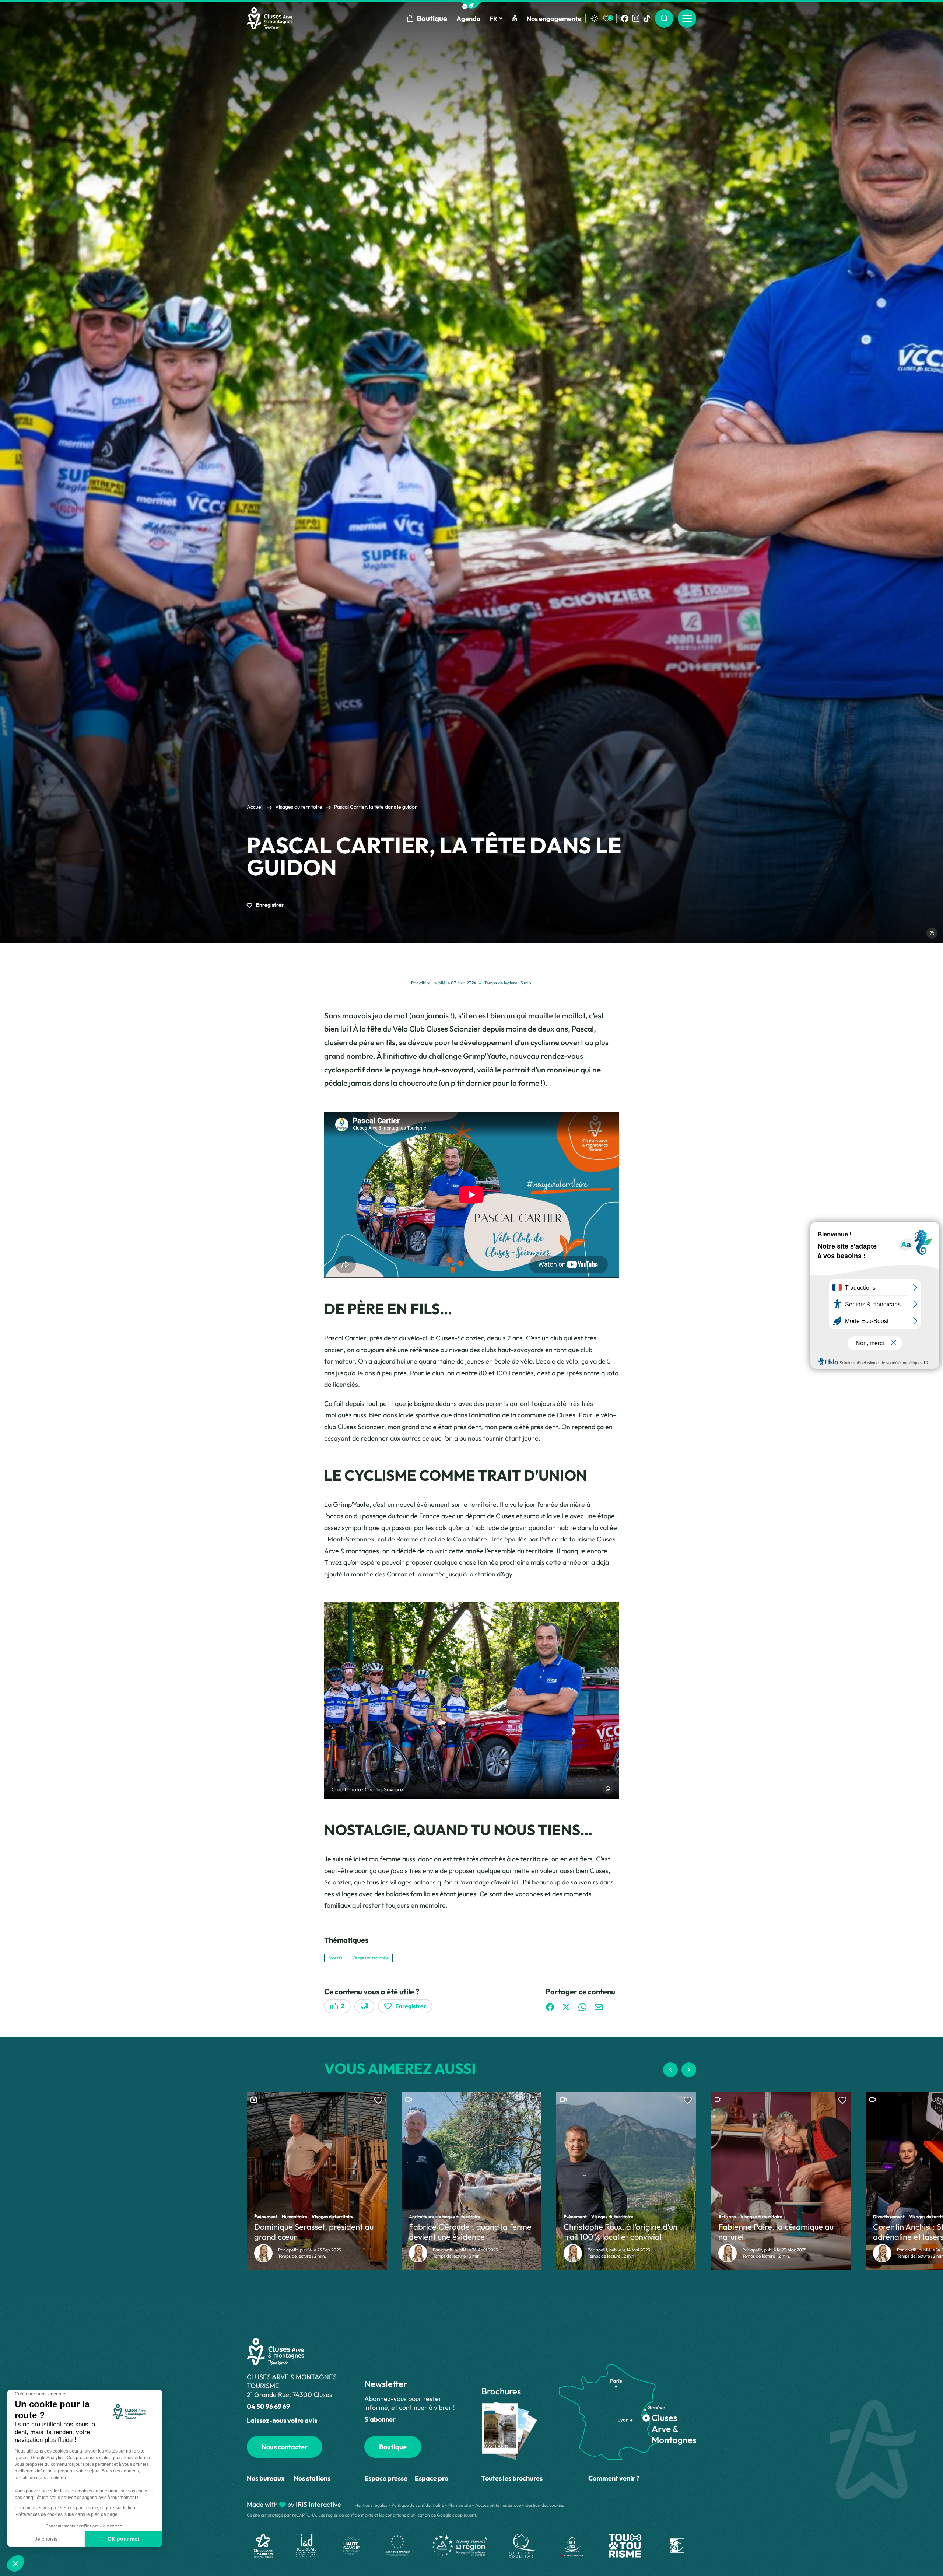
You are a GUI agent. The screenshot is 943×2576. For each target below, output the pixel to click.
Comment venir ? (614, 2478)
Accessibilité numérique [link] (498, 2505)
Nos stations (312, 2478)
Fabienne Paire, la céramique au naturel (776, 2232)
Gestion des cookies (545, 2505)
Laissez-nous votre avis (282, 2420)
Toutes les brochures (512, 2478)
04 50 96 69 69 (268, 2406)
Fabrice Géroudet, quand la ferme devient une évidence (470, 2232)
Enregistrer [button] (269, 905)
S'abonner (380, 2419)
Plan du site (460, 2505)
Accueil (255, 807)
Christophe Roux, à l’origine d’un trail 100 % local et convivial (621, 2232)
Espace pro (432, 2478)
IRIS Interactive (318, 2504)
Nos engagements (554, 19)
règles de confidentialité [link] (350, 2515)
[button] (471, 5)
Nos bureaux (266, 2478)
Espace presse (386, 2478)
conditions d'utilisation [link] (408, 2515)
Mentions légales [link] (371, 2505)
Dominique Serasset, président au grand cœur (314, 2232)
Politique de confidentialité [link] (418, 2505)
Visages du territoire (299, 807)
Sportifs (335, 1958)
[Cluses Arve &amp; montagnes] (270, 18)
